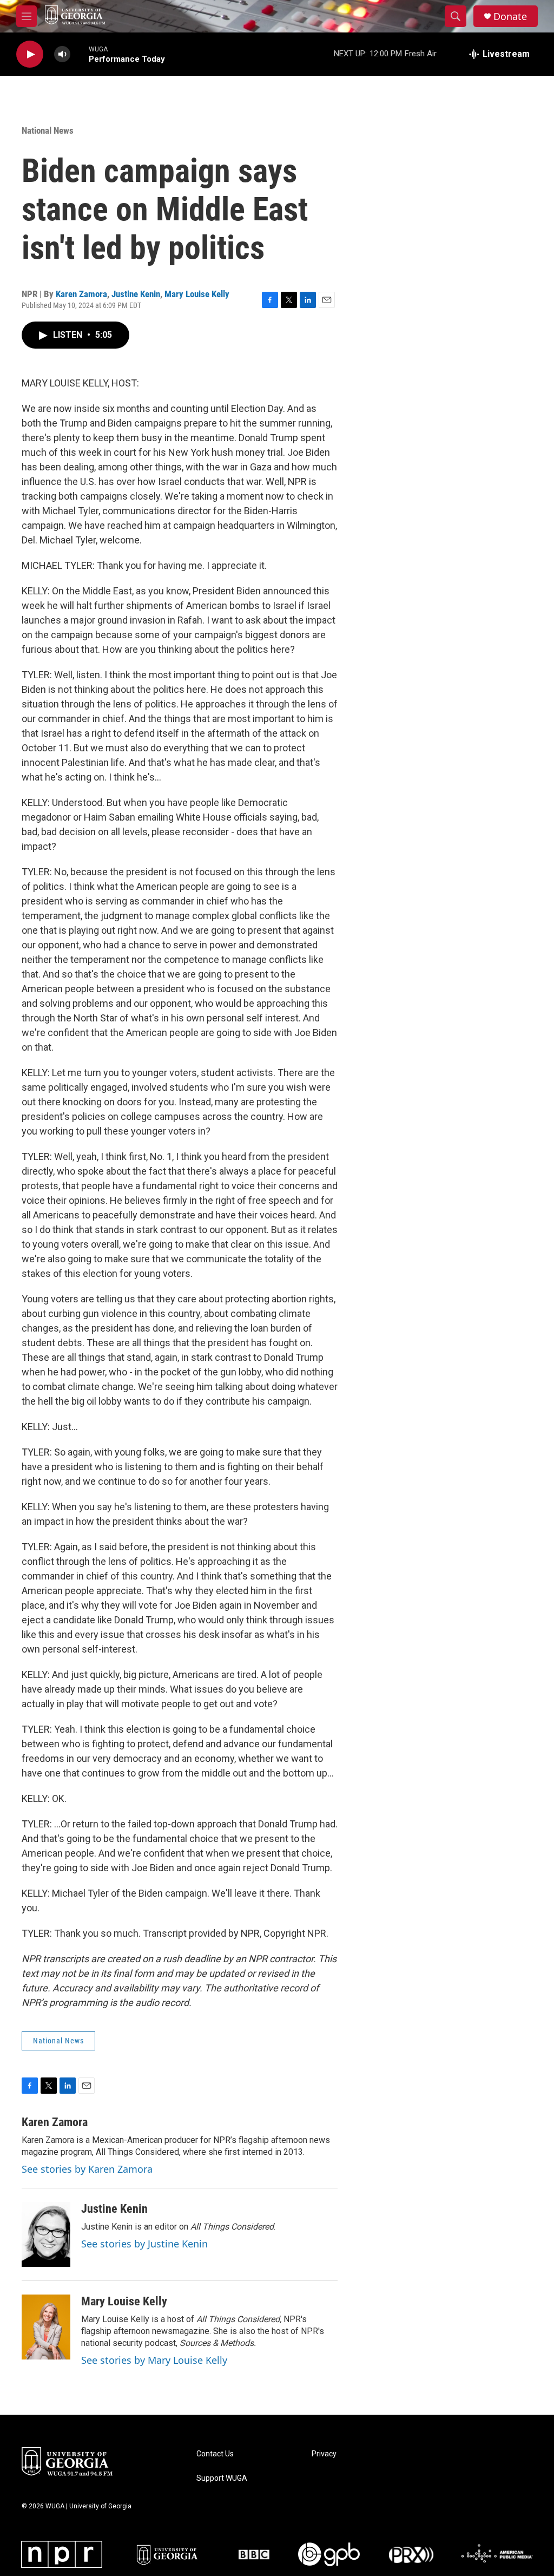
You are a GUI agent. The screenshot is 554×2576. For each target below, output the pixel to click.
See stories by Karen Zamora (87, 2169)
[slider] (80, 54)
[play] (30, 54)
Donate (510, 17)
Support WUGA (222, 2478)
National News (48, 130)
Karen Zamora (81, 294)
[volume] (62, 54)
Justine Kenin (136, 294)
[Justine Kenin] (46, 2234)
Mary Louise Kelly (197, 294)
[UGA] (170, 2554)
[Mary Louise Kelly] (46, 2327)
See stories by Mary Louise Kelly (154, 2360)
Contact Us (215, 2454)
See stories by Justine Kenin (144, 2244)
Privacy (324, 2454)
